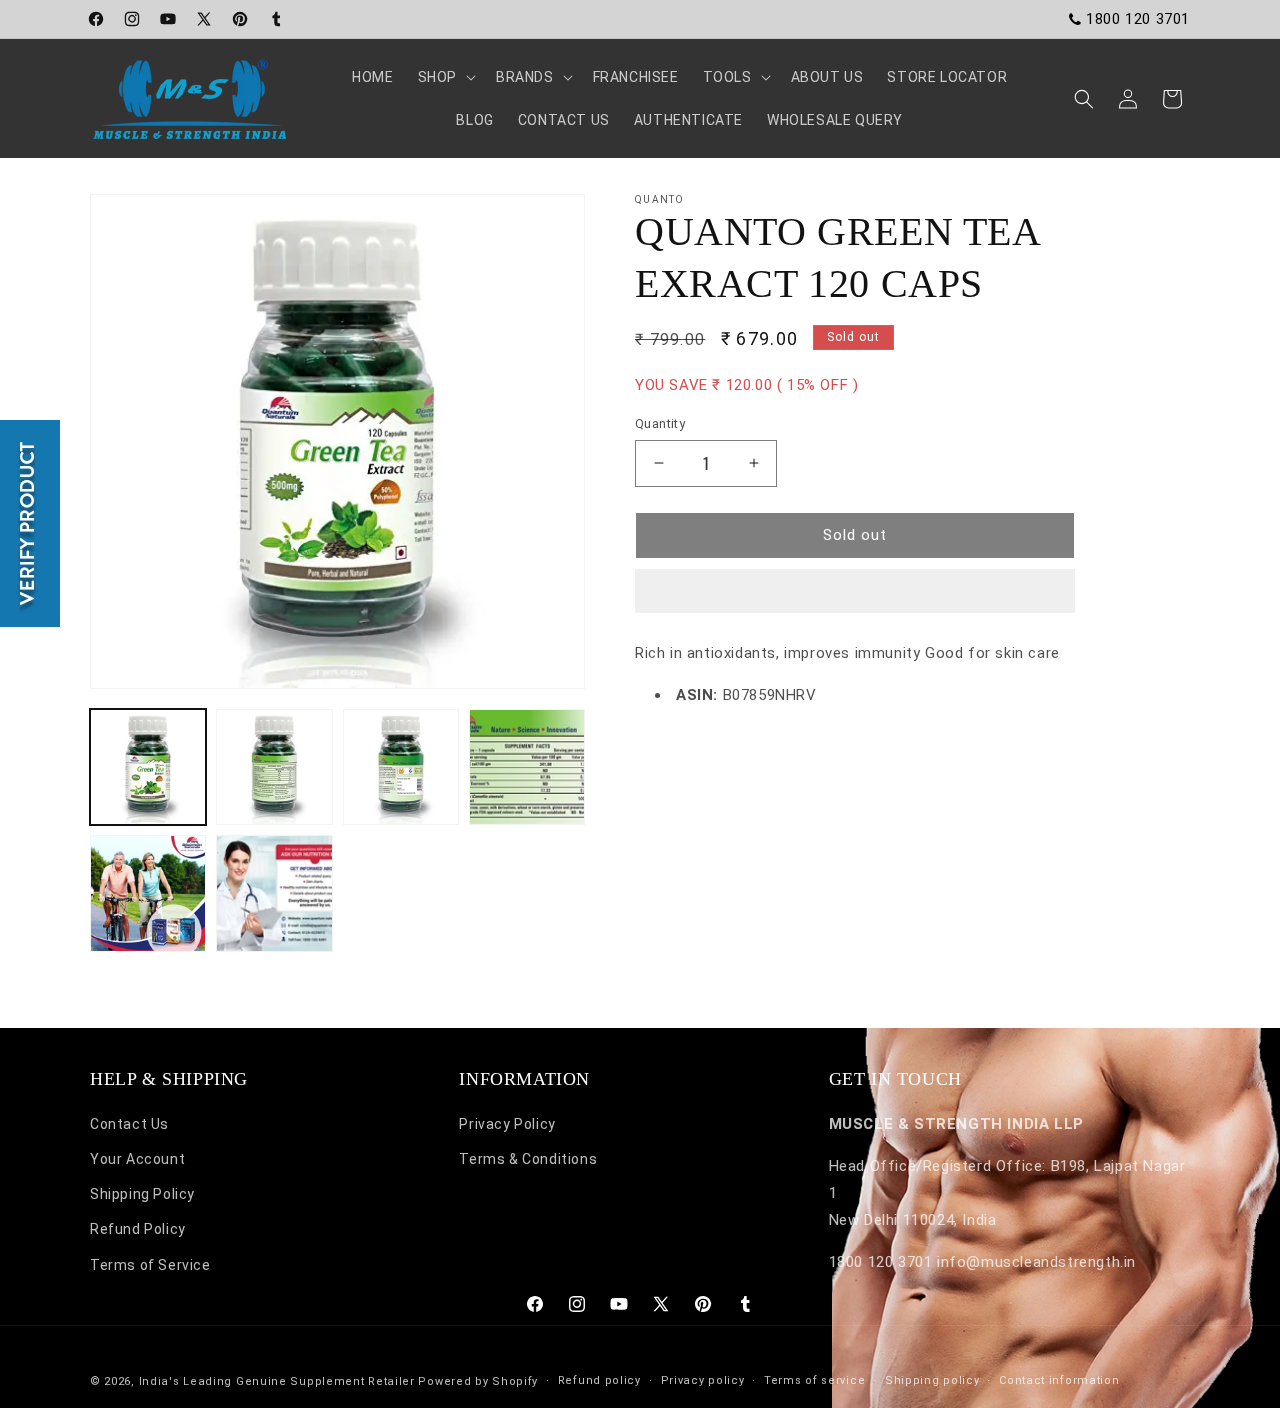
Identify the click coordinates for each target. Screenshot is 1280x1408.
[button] (855, 592)
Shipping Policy (142, 1195)
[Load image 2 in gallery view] (274, 767)
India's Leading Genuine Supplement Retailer (277, 1381)
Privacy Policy (507, 1124)
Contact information (1059, 1380)
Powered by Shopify (478, 1381)
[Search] (1084, 99)
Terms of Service (150, 1265)
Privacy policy (703, 1380)
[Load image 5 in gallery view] (148, 893)
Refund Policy (138, 1230)
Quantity (660, 423)
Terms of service (814, 1380)
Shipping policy (932, 1380)
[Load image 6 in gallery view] (274, 893)
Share (675, 755)
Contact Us (129, 1124)
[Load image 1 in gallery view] (148, 767)
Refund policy (599, 1380)
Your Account (137, 1160)
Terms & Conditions (528, 1160)
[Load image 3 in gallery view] (401, 767)
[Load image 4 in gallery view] (527, 767)
